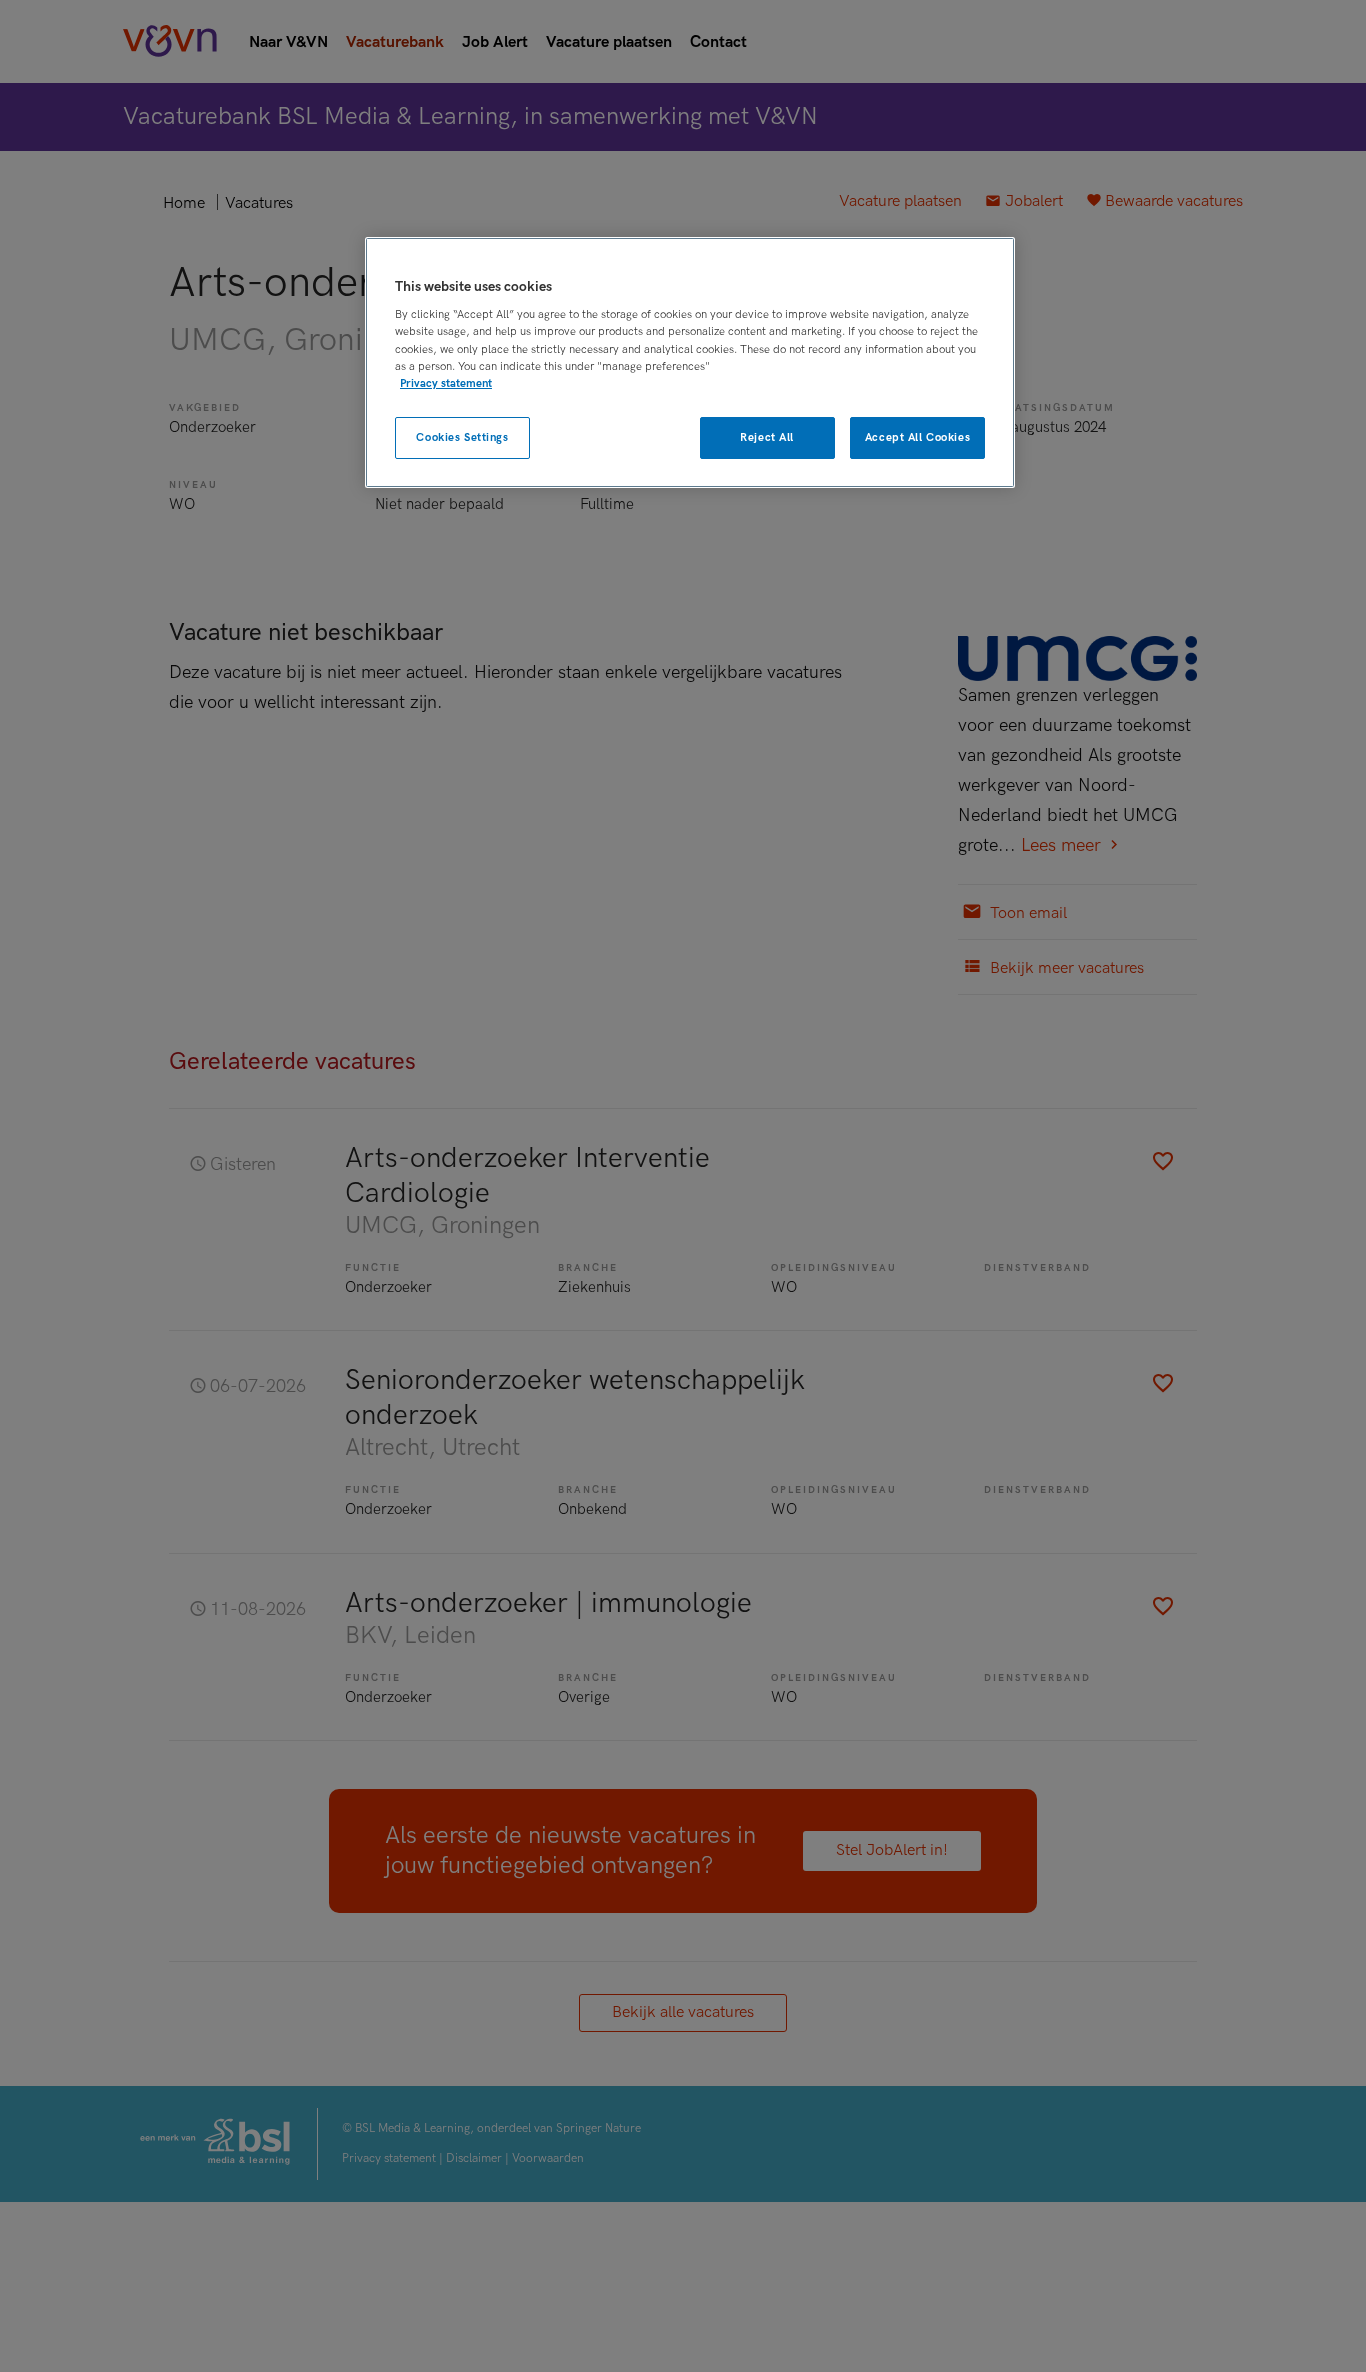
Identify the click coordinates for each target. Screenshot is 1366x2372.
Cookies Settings (462, 437)
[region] (690, 362)
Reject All (767, 437)
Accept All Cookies (917, 437)
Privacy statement (446, 383)
